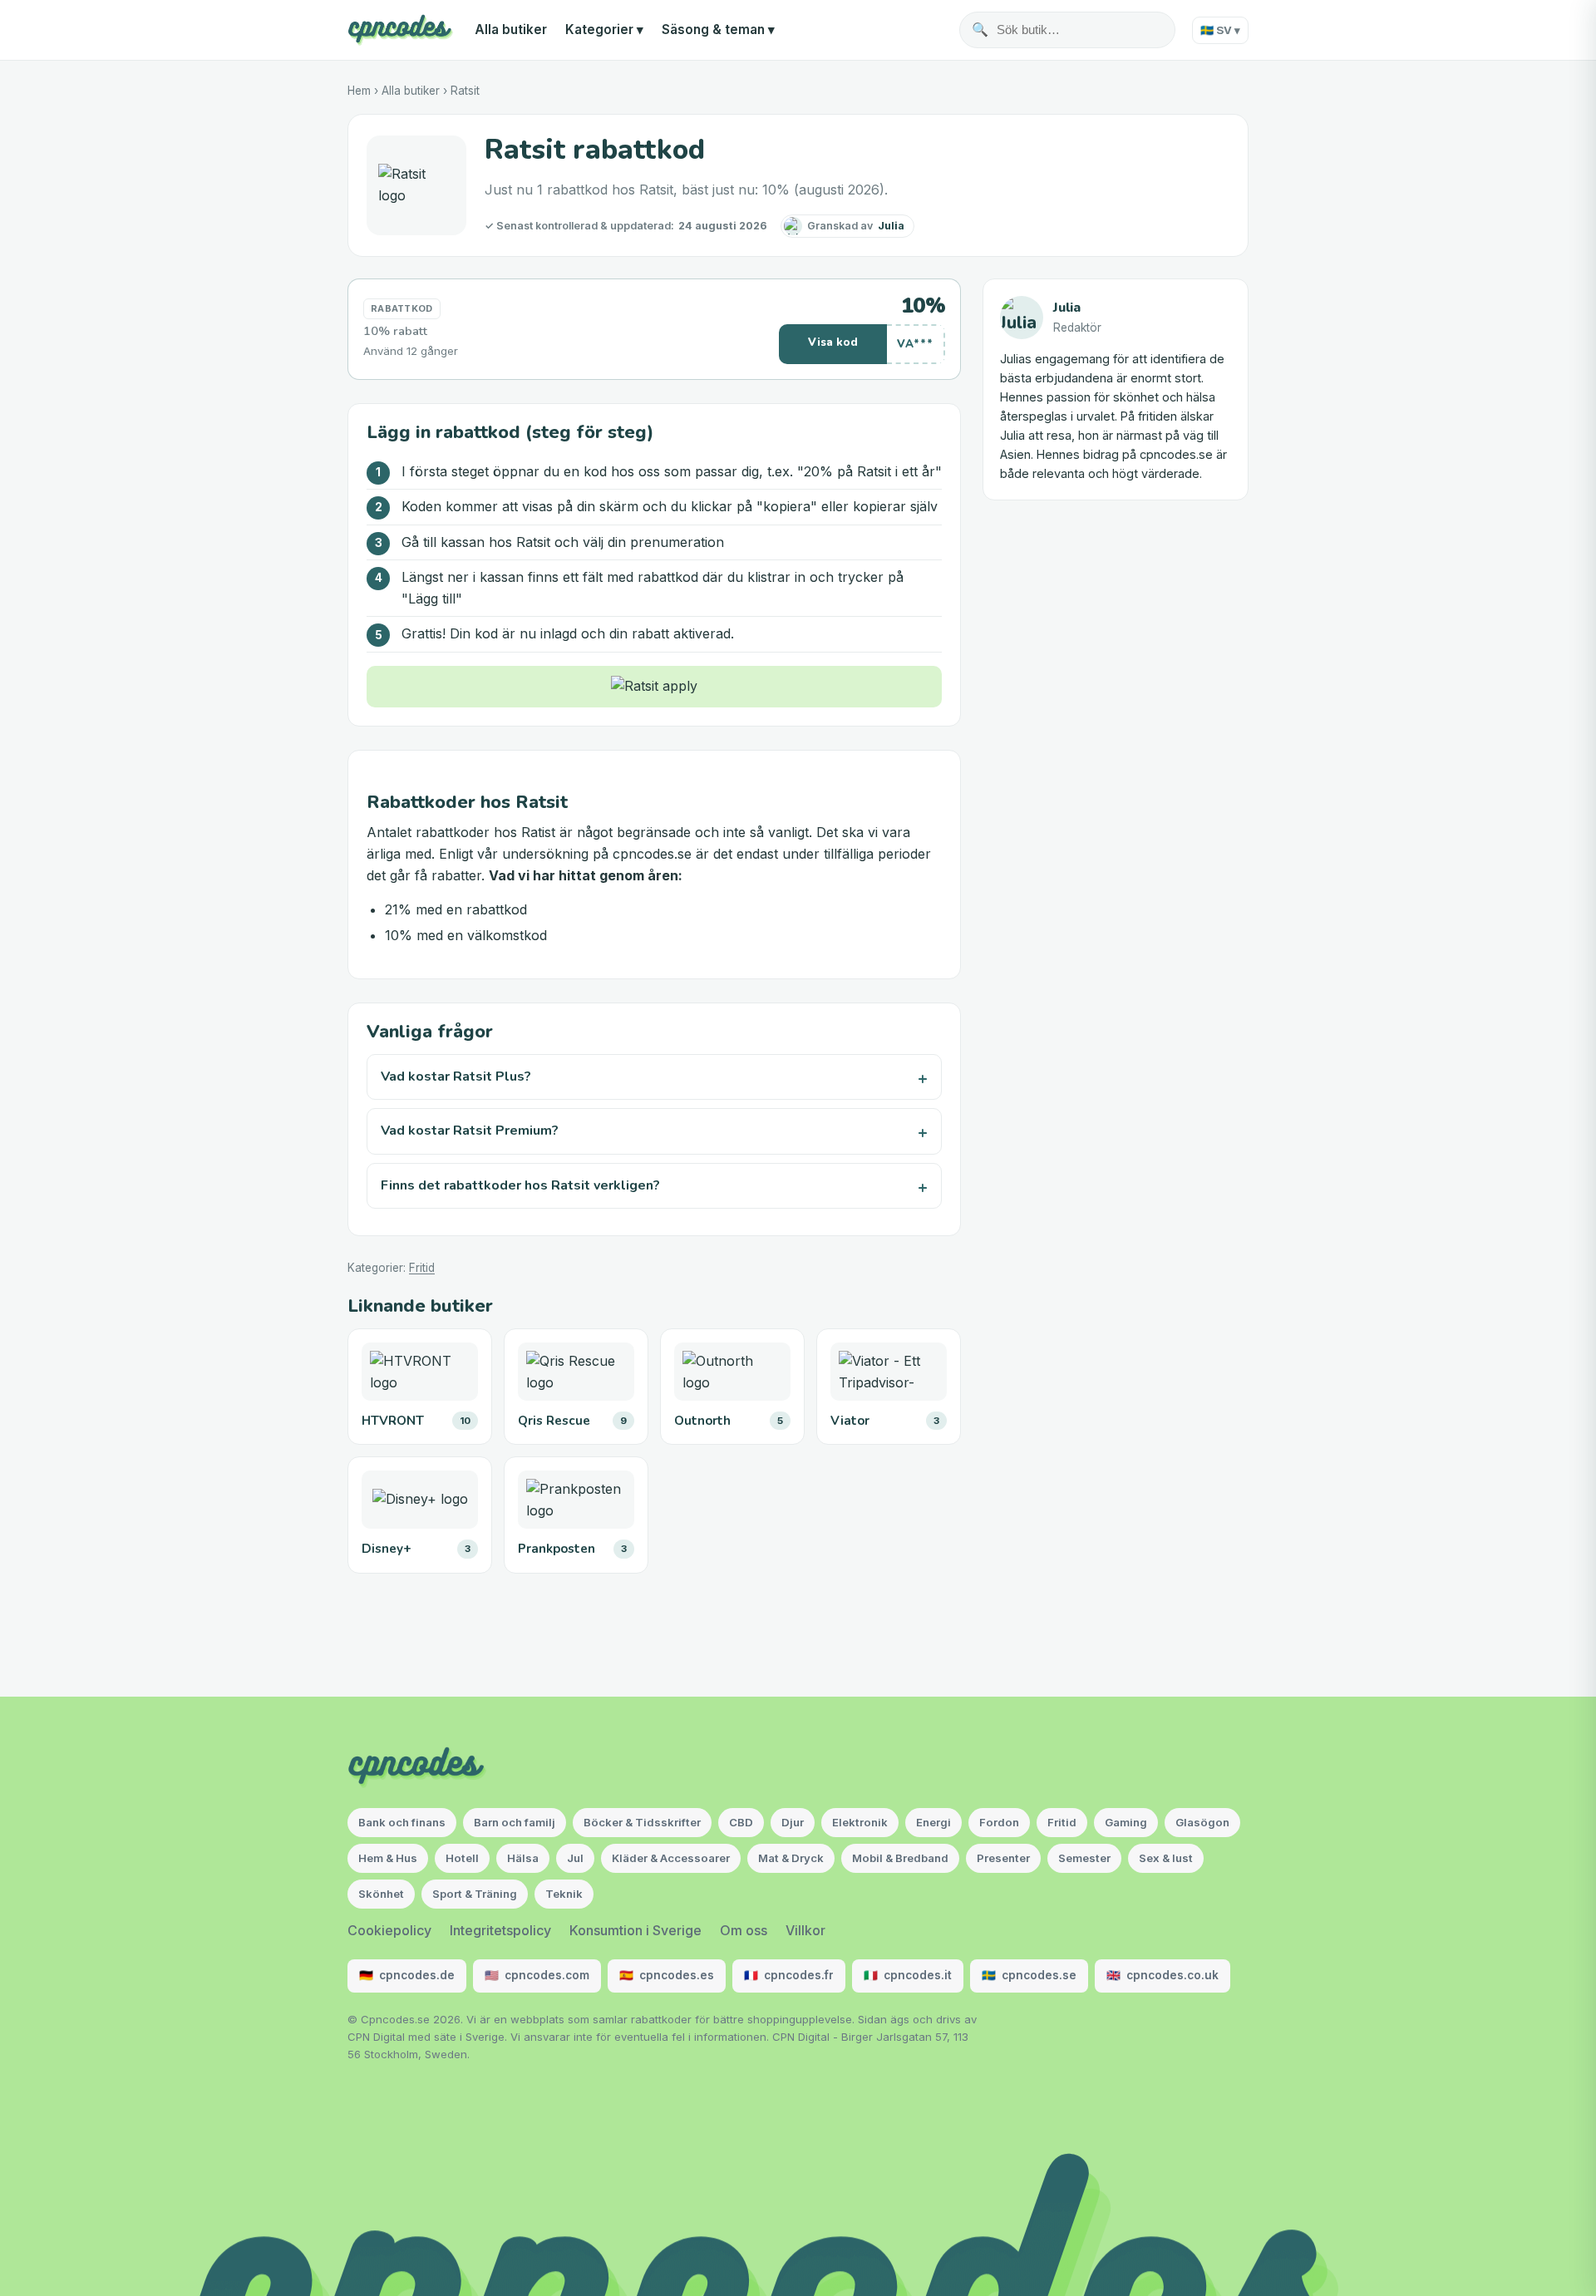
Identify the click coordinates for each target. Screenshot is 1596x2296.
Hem (359, 91)
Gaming (1126, 1822)
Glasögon (1202, 1822)
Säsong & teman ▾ (718, 30)
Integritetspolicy (500, 1930)
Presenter (1003, 1858)
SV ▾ (1220, 30)
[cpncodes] (400, 30)
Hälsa (523, 1858)
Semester (1084, 1858)
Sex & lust (1166, 1858)
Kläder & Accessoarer (671, 1858)
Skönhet (381, 1894)
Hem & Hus (388, 1858)
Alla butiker (511, 30)
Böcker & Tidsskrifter (642, 1822)
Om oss (744, 1930)
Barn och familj (515, 1822)
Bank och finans (402, 1822)
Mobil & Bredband (900, 1858)
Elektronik (860, 1822)
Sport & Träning (475, 1894)
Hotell (462, 1858)
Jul (575, 1858)
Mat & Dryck (791, 1858)
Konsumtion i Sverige (635, 1930)
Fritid (422, 1268)
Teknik (564, 1894)
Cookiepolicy (389, 1930)
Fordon (999, 1822)
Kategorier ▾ (604, 30)
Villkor (805, 1930)
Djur (793, 1822)
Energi (933, 1822)
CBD (741, 1822)
